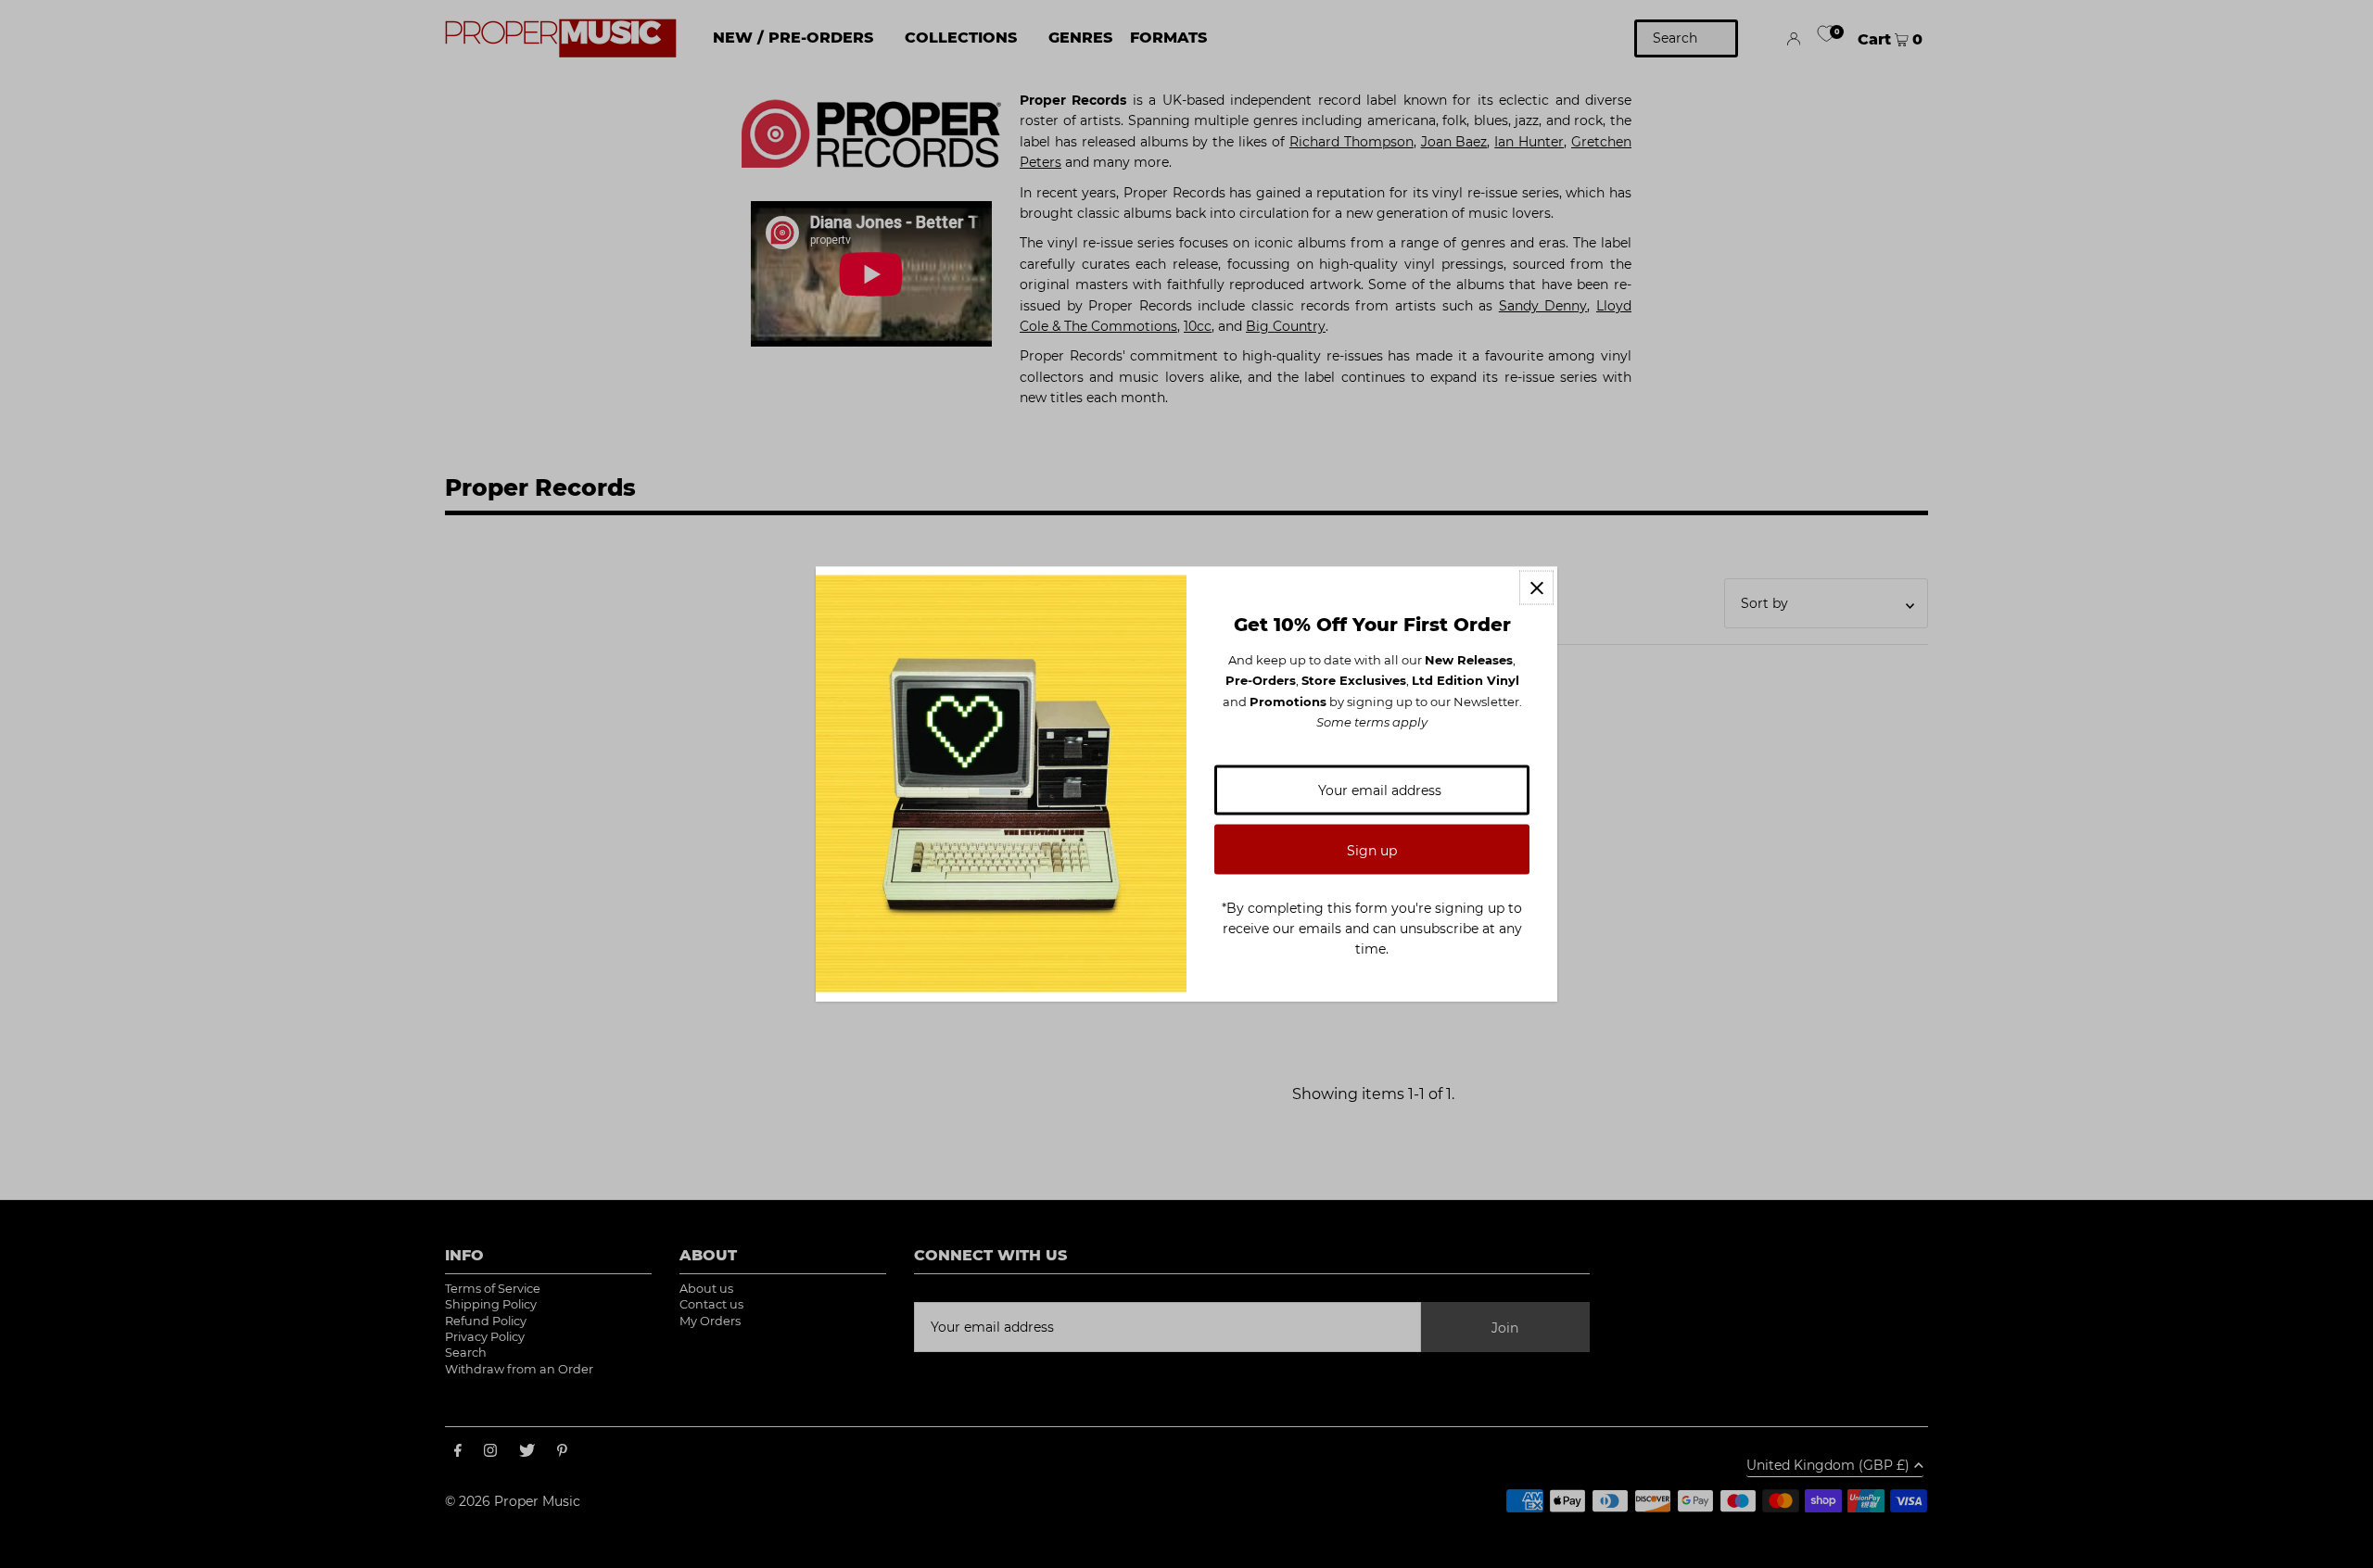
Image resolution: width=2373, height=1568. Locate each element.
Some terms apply (1372, 722)
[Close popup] (1536, 588)
